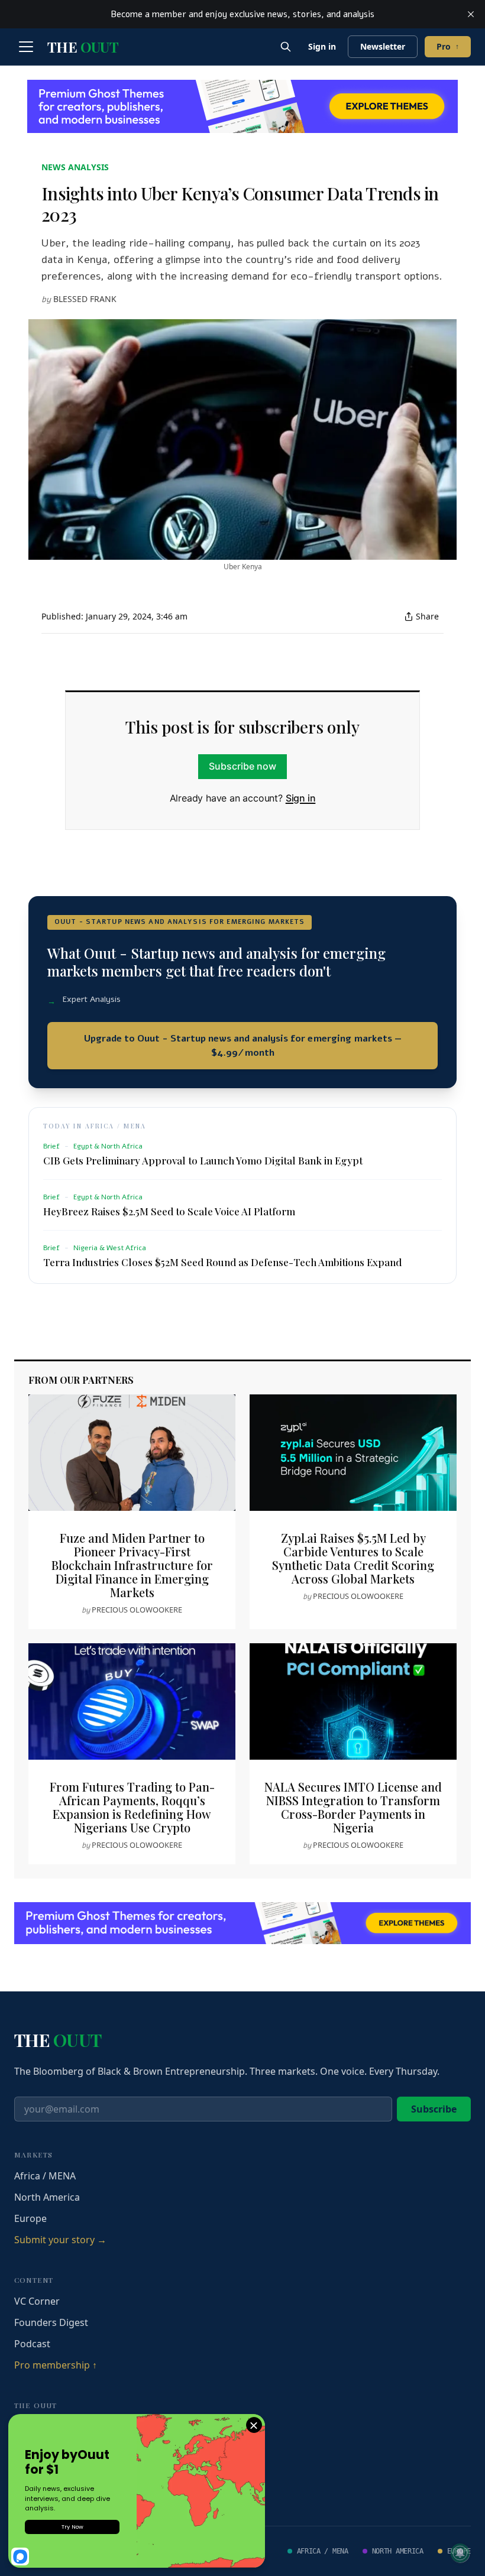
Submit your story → (60, 2240)
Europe (30, 2218)
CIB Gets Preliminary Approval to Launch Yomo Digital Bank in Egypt (203, 1160)
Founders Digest (51, 2322)
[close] (471, 14)
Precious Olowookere (137, 1610)
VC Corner (37, 2301)
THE (83, 47)
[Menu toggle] (26, 47)
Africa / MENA (45, 2176)
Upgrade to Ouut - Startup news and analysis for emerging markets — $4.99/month (243, 1046)
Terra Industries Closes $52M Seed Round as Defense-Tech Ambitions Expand (222, 1262)
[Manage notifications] (460, 2553)
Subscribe (434, 2109)
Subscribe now (242, 766)
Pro (448, 46)
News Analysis (75, 167)
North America (47, 2197)
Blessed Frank (85, 299)
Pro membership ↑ (56, 2365)
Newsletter (383, 46)
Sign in (322, 46)
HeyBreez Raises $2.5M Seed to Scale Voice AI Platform (169, 1211)
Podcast (32, 2344)
